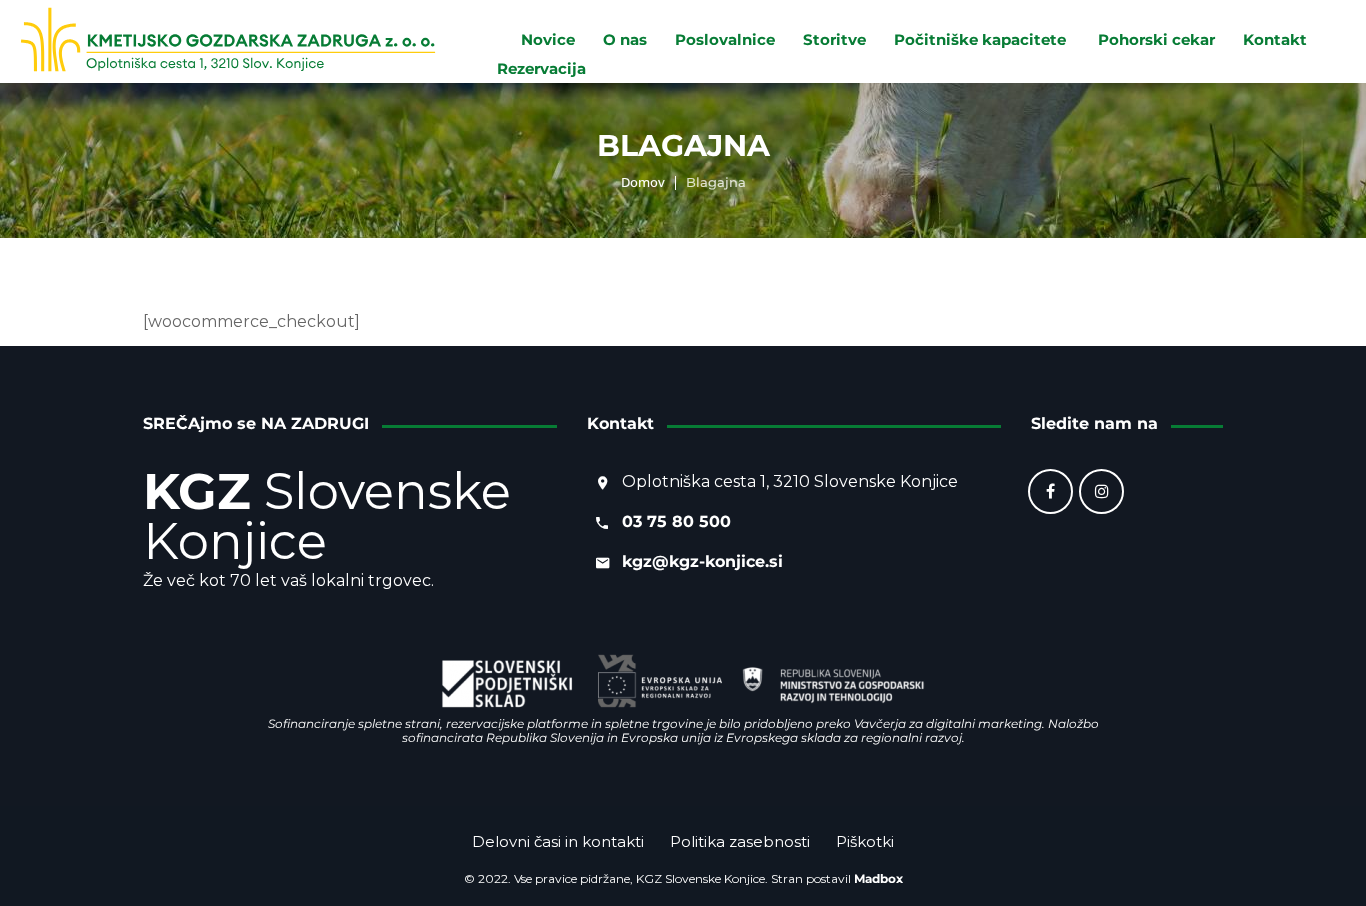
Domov (643, 182)
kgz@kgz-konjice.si (702, 561)
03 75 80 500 (676, 521)
